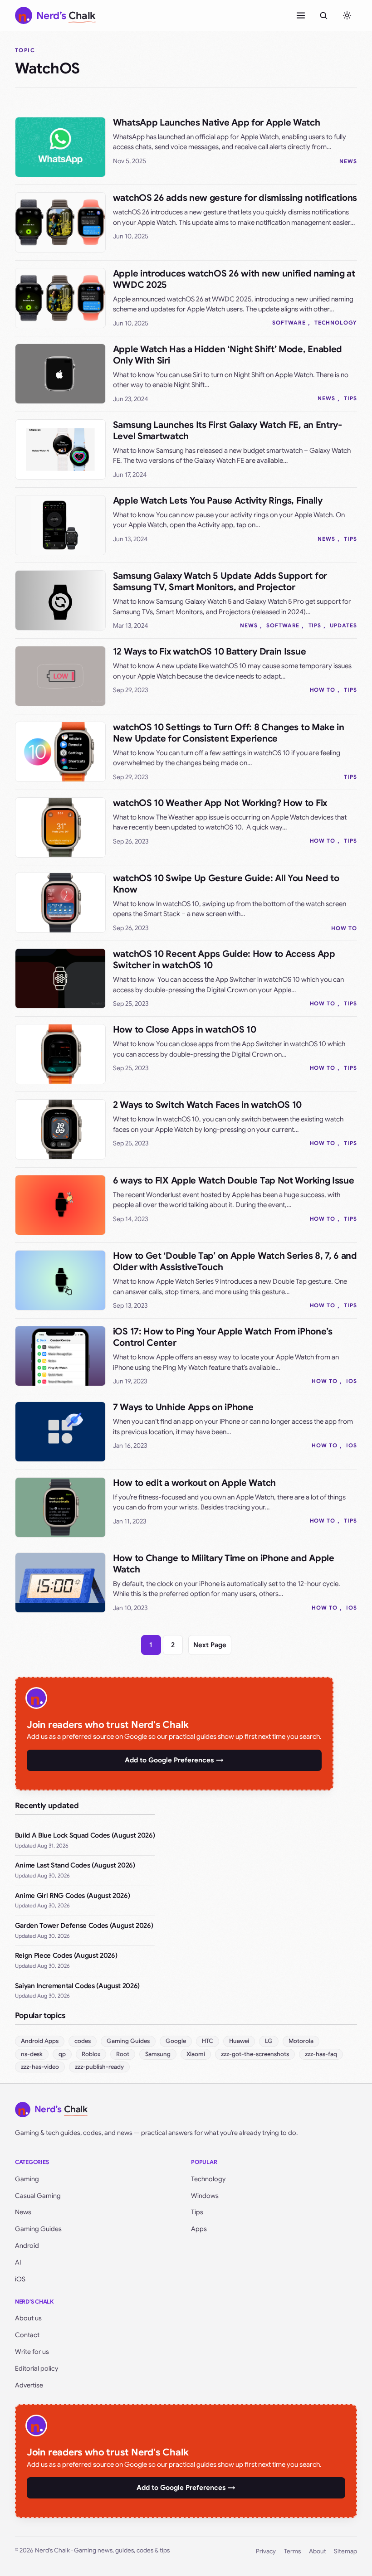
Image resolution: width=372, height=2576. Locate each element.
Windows (205, 2196)
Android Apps (40, 2041)
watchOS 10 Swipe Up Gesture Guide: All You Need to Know (226, 884)
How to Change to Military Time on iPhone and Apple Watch (224, 1564)
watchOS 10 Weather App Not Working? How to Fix (220, 803)
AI (18, 2262)
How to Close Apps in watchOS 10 (185, 1030)
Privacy (266, 2551)
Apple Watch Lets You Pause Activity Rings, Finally (218, 501)
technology (336, 323)
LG (269, 2041)
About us (28, 2318)
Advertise (29, 2385)
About (318, 2551)
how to (323, 690)
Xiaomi (196, 2054)
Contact (27, 2335)
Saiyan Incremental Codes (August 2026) (77, 1986)
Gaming (27, 2179)
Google (176, 2041)
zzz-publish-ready (99, 2067)
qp (62, 2054)
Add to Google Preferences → (174, 1760)
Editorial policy (37, 2368)
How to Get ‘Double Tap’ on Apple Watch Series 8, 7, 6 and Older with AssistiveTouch (235, 1261)
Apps (199, 2229)
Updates (343, 625)
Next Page (210, 1645)
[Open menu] (301, 15)
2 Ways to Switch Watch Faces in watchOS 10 (207, 1105)
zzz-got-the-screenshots (255, 2054)
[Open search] (323, 15)
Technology (208, 2179)
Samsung (158, 2054)
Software (289, 323)
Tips (350, 398)
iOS (352, 1381)
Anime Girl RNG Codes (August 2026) (72, 1896)
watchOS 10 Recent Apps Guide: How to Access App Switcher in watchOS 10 (224, 960)
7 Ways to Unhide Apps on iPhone (183, 1407)
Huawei (239, 2041)
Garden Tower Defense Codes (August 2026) (84, 1926)
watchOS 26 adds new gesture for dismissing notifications (235, 198)
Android (27, 2246)
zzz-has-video (40, 2067)
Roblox (91, 2054)
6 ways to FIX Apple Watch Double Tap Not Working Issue (234, 1181)
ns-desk (32, 2054)
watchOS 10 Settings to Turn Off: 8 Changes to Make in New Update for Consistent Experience (229, 733)
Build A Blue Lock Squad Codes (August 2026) (85, 1835)
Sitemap (345, 2551)
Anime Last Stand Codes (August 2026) (75, 1865)
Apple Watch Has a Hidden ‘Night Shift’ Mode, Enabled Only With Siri (228, 355)
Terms (292, 2551)
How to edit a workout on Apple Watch (194, 1483)
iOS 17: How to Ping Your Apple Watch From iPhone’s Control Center (223, 1337)
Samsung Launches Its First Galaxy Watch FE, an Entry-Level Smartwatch (228, 431)
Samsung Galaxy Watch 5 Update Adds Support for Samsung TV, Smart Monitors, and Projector (220, 582)
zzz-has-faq (321, 2054)
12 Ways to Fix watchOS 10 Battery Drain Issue (210, 652)
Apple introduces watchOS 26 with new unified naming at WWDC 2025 (234, 279)
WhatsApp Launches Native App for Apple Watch (217, 123)
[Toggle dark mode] (347, 15)
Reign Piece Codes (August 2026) (66, 1955)
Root (123, 2054)
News (348, 161)
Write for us (32, 2352)
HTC (208, 2041)
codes (83, 2041)
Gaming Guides (128, 2041)
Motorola (301, 2041)
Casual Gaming (38, 2196)
